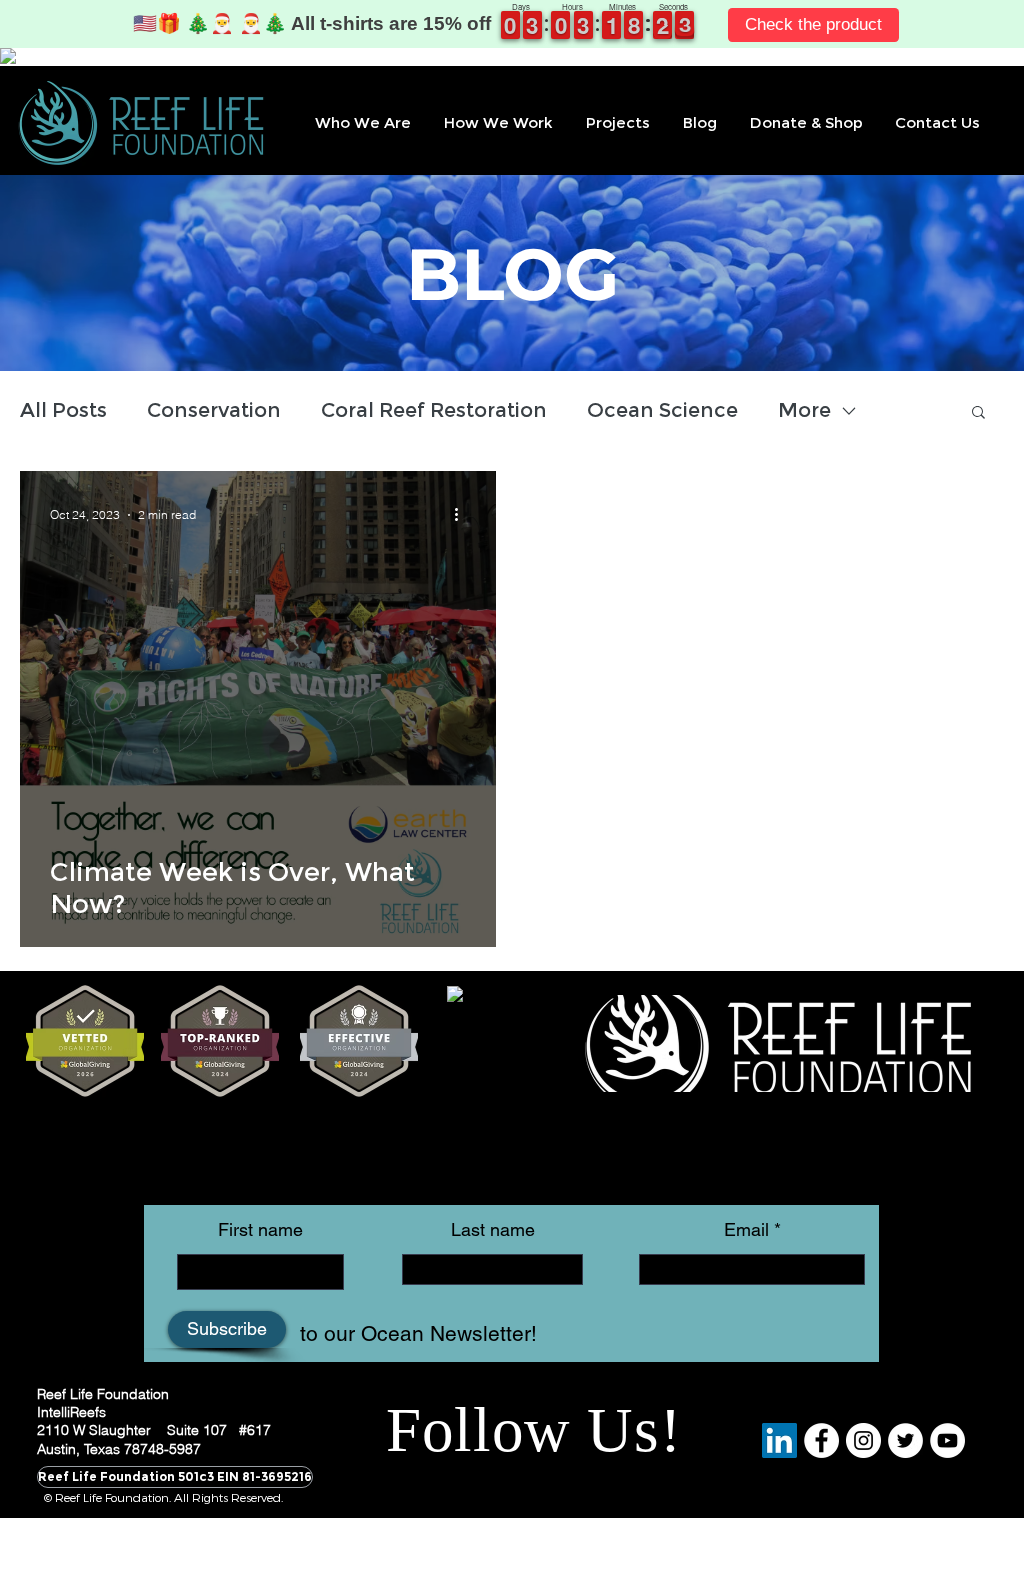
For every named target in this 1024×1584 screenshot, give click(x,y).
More (804, 410)
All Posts (63, 410)
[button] (361, 123)
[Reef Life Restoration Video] (947, 1440)
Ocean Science (662, 410)
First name (260, 1230)
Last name (493, 1230)
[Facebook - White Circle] (821, 1440)
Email (746, 1230)
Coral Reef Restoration (434, 410)
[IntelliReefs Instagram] (863, 1440)
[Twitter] (905, 1440)
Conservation (214, 410)
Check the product (813, 24)
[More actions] (463, 515)
